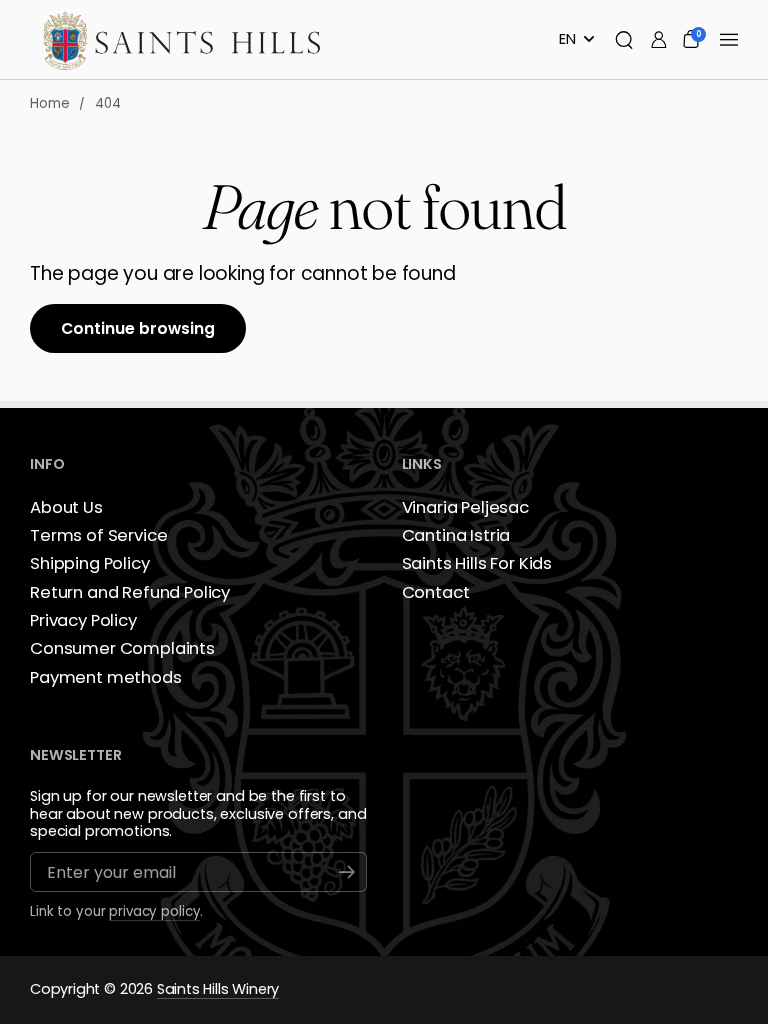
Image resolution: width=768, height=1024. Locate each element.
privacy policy (154, 912)
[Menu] (729, 40)
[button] (624, 40)
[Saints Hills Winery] (183, 40)
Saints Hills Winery (218, 990)
